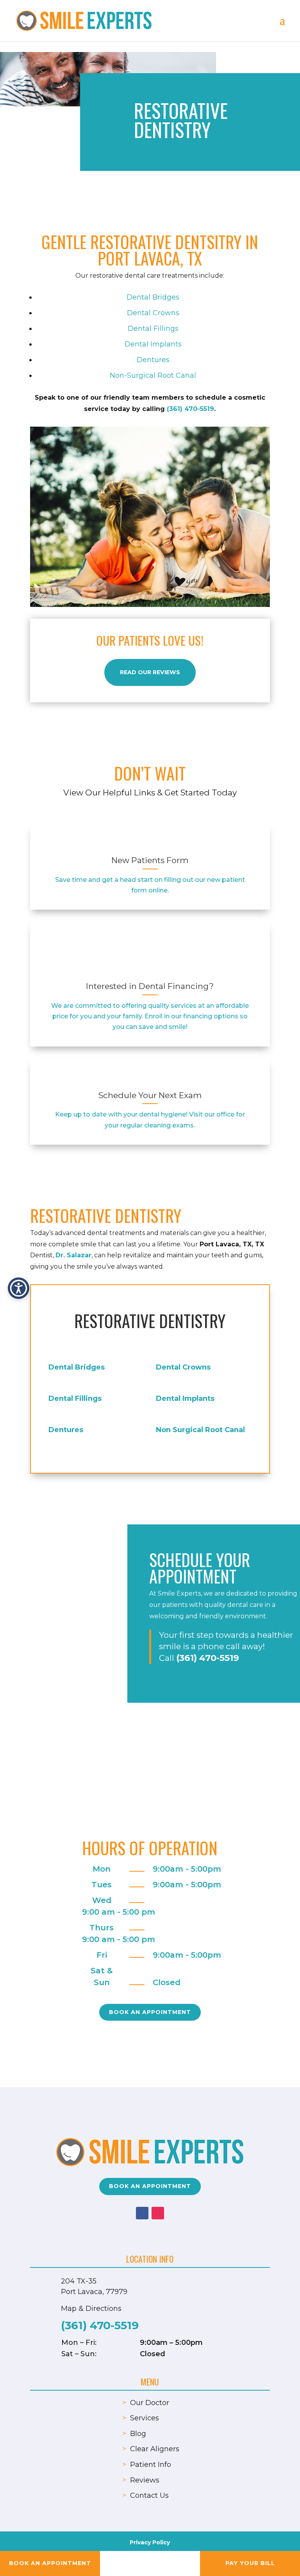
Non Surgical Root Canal (200, 1430)
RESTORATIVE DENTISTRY (150, 1321)
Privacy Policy (150, 2542)
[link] (150, 844)
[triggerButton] (19, 1288)
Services (145, 2418)
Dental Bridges (153, 297)
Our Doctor (150, 2403)
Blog (138, 2434)
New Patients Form (150, 860)
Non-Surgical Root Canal (153, 375)
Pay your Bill (250, 2563)
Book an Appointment (150, 2012)
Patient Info (151, 2465)
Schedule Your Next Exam (150, 1095)
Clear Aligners (155, 2449)
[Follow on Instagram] (158, 2213)
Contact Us (149, 2495)
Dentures (153, 360)
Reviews (145, 2480)
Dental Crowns (153, 313)
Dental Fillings (153, 329)
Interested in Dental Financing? (150, 986)
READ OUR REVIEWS (150, 672)
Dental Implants (153, 344)
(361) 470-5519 (190, 409)
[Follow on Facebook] (142, 2213)
